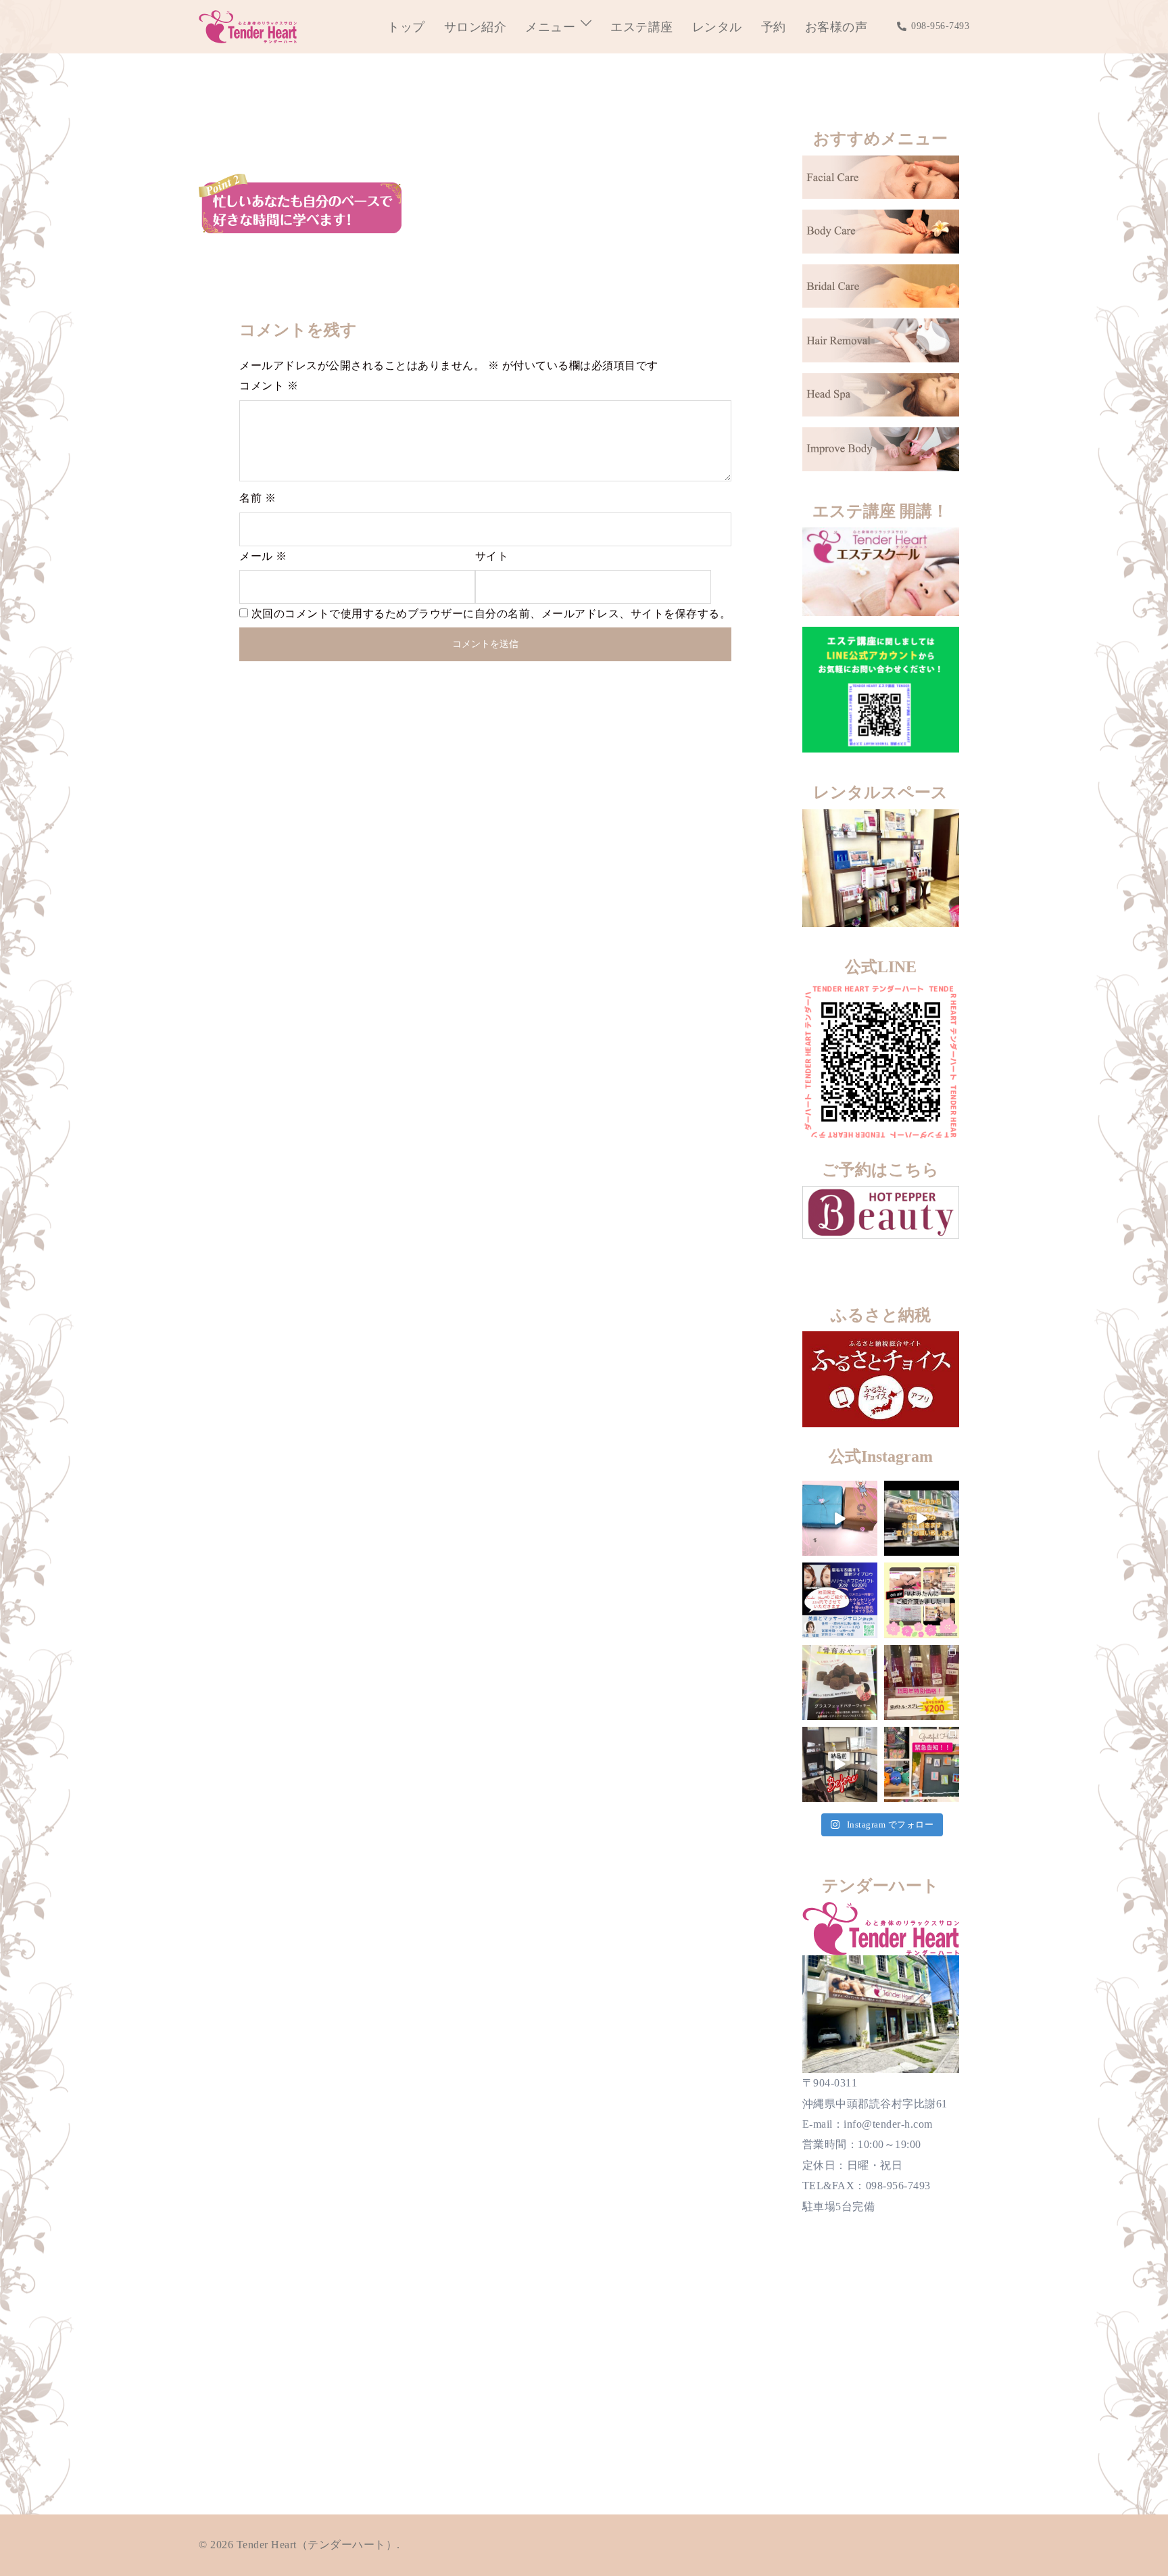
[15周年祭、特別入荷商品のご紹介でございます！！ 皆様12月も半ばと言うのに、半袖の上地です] (840, 1683)
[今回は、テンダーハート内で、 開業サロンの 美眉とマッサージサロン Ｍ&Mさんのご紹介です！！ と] (840, 1600)
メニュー (550, 27)
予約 (774, 27)
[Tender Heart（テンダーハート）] (248, 25)
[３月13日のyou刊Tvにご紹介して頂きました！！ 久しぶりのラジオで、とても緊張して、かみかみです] (922, 1600)
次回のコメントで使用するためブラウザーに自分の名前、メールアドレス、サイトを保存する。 (491, 614)
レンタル (717, 27)
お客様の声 (836, 27)
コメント (269, 386)
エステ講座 (642, 27)
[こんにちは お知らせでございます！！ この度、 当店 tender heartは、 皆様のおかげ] (922, 1764)
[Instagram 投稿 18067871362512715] (922, 1518)
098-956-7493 (940, 26)
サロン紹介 (476, 27)
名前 (258, 498)
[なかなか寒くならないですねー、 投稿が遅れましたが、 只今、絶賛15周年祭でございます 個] (922, 1683)
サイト (492, 556)
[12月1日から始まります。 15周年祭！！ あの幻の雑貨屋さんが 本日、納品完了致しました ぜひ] (840, 1764)
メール (263, 556)
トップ (406, 27)
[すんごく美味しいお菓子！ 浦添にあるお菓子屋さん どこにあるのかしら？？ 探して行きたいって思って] (840, 1518)
